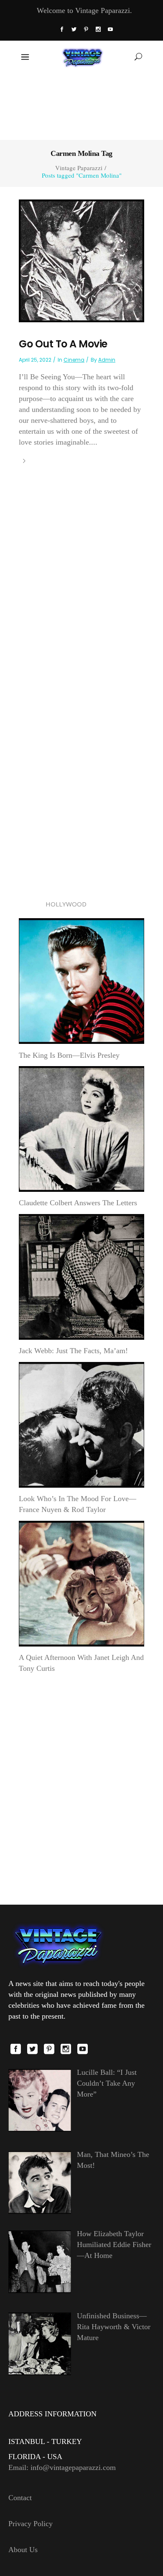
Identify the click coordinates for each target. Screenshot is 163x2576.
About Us (23, 2550)
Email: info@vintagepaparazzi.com (62, 2467)
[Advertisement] (82, 106)
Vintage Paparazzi (79, 168)
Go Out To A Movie (63, 344)
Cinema (74, 360)
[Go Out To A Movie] (81, 260)
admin (107, 360)
